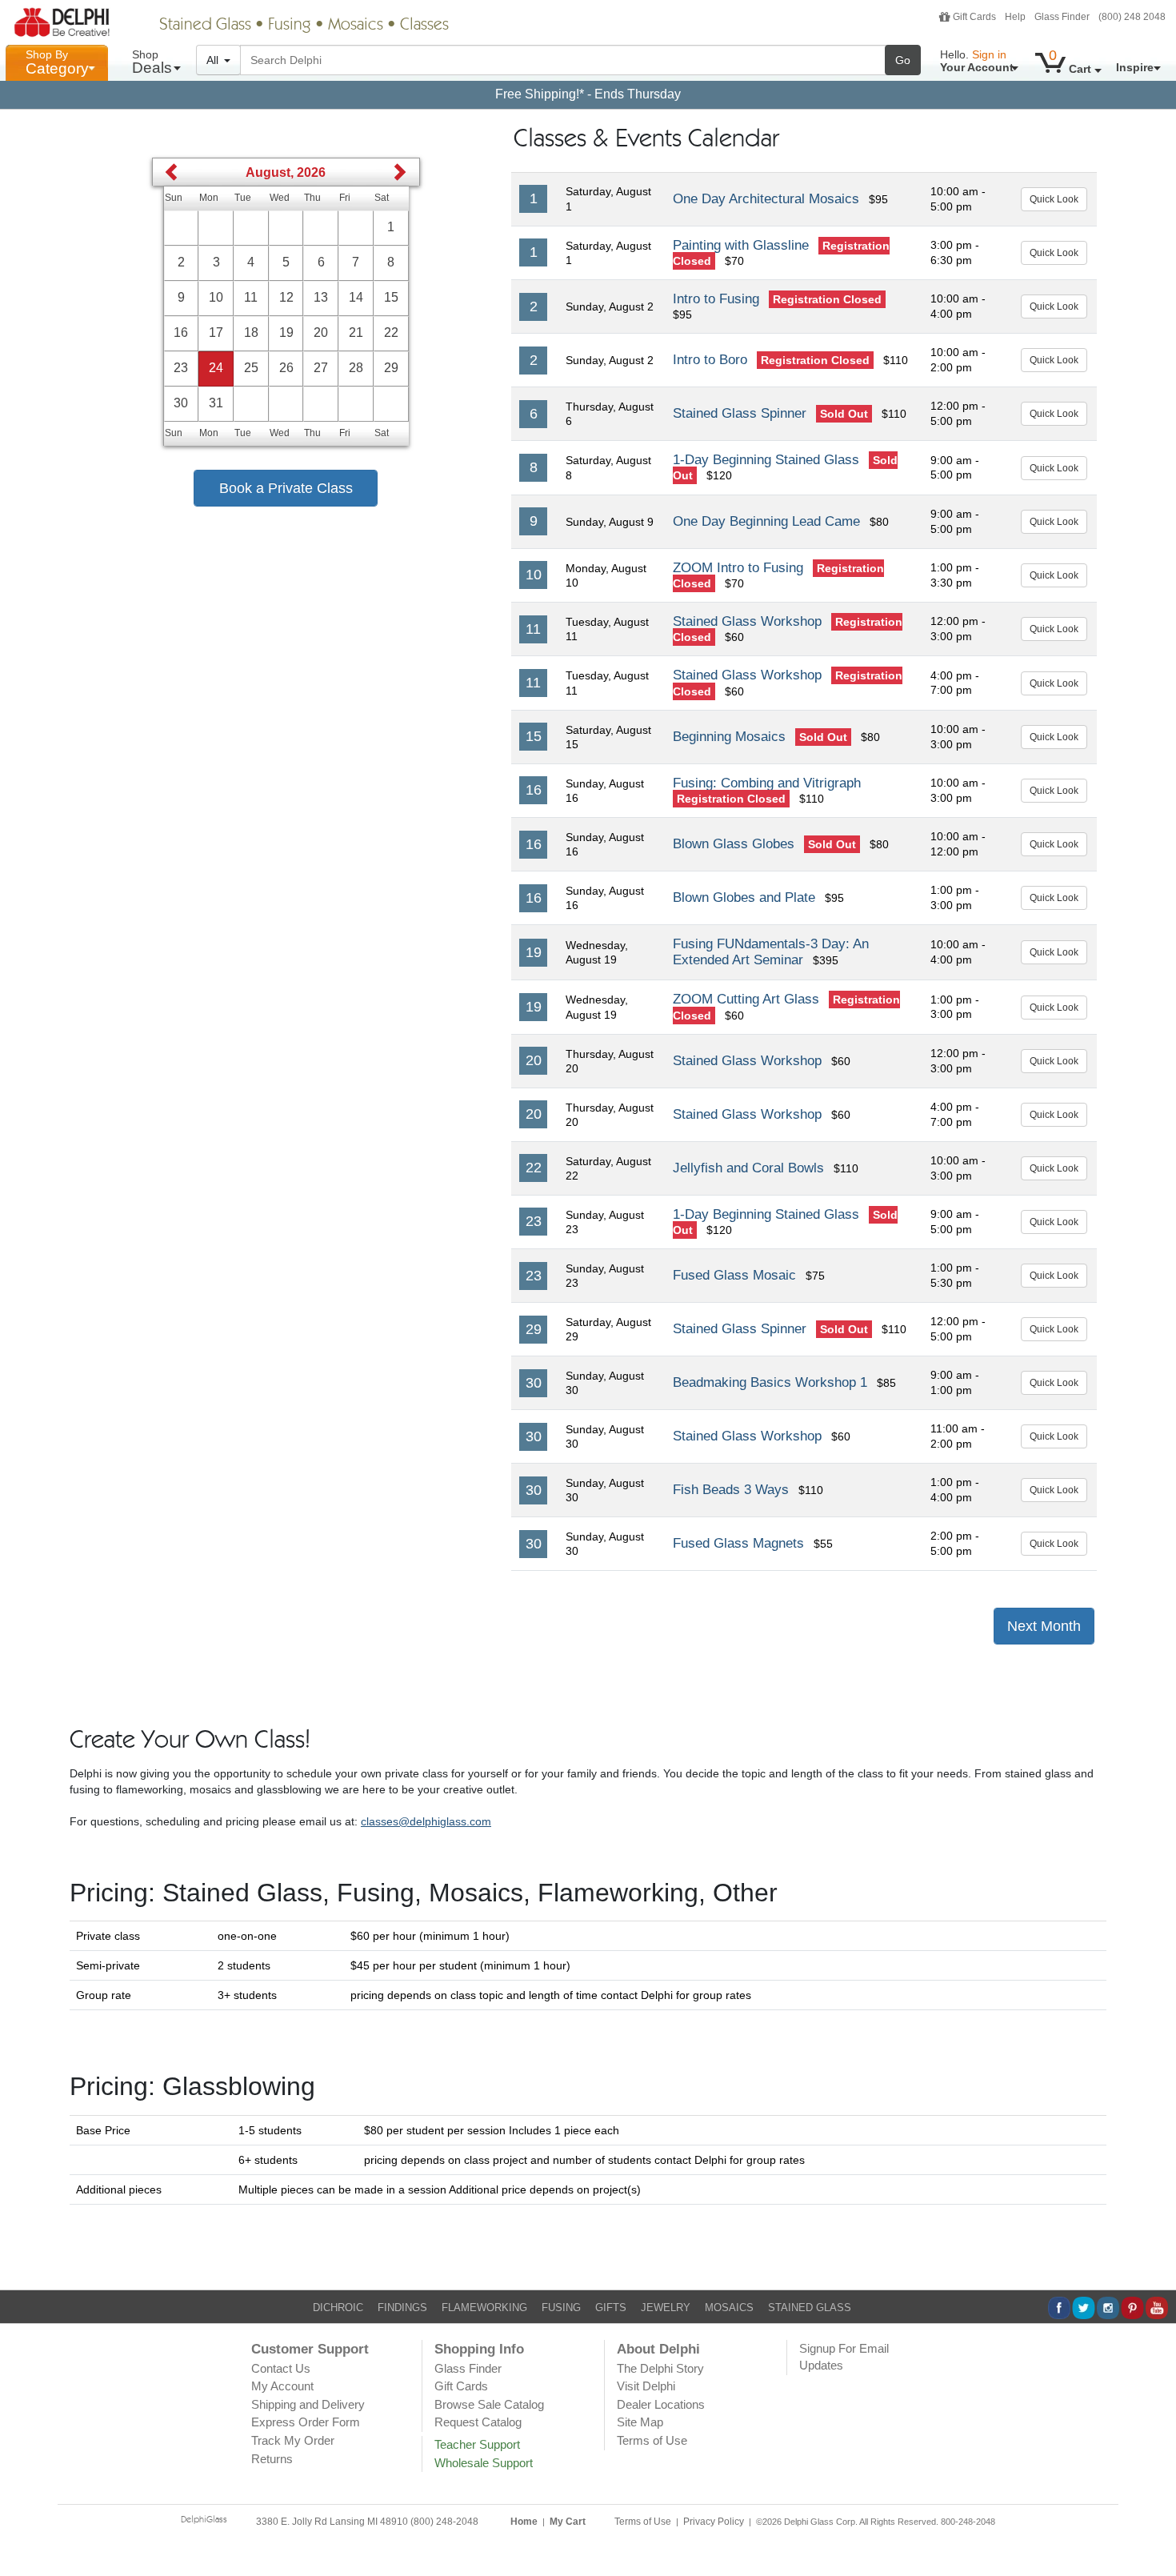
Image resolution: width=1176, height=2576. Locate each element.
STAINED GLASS (810, 2308)
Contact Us (281, 2368)
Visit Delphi (646, 2386)
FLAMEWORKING (484, 2308)
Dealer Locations (661, 2404)
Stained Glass (205, 26)
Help (1015, 17)
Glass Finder (1062, 17)
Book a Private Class (286, 488)
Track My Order (293, 2440)
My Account (282, 2386)
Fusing (290, 26)
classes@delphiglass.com (426, 1821)
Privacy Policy (714, 2522)
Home (524, 2522)
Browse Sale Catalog (489, 2404)
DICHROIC (338, 2308)
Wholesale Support (484, 2463)
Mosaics (356, 26)
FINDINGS (402, 2308)
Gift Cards (974, 17)
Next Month (1044, 1626)
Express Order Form (306, 2422)
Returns (272, 2459)
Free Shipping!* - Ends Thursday (588, 94)
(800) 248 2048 (1132, 17)
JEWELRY (666, 2308)
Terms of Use (652, 2440)
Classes (424, 26)
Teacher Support (477, 2444)
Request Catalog (478, 2422)
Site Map (640, 2422)
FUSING (561, 2308)
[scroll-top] (1152, 2530)
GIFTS (611, 2308)
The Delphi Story (660, 2368)
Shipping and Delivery (308, 2404)
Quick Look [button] (1054, 199)
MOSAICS (729, 2308)
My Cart (568, 2522)
